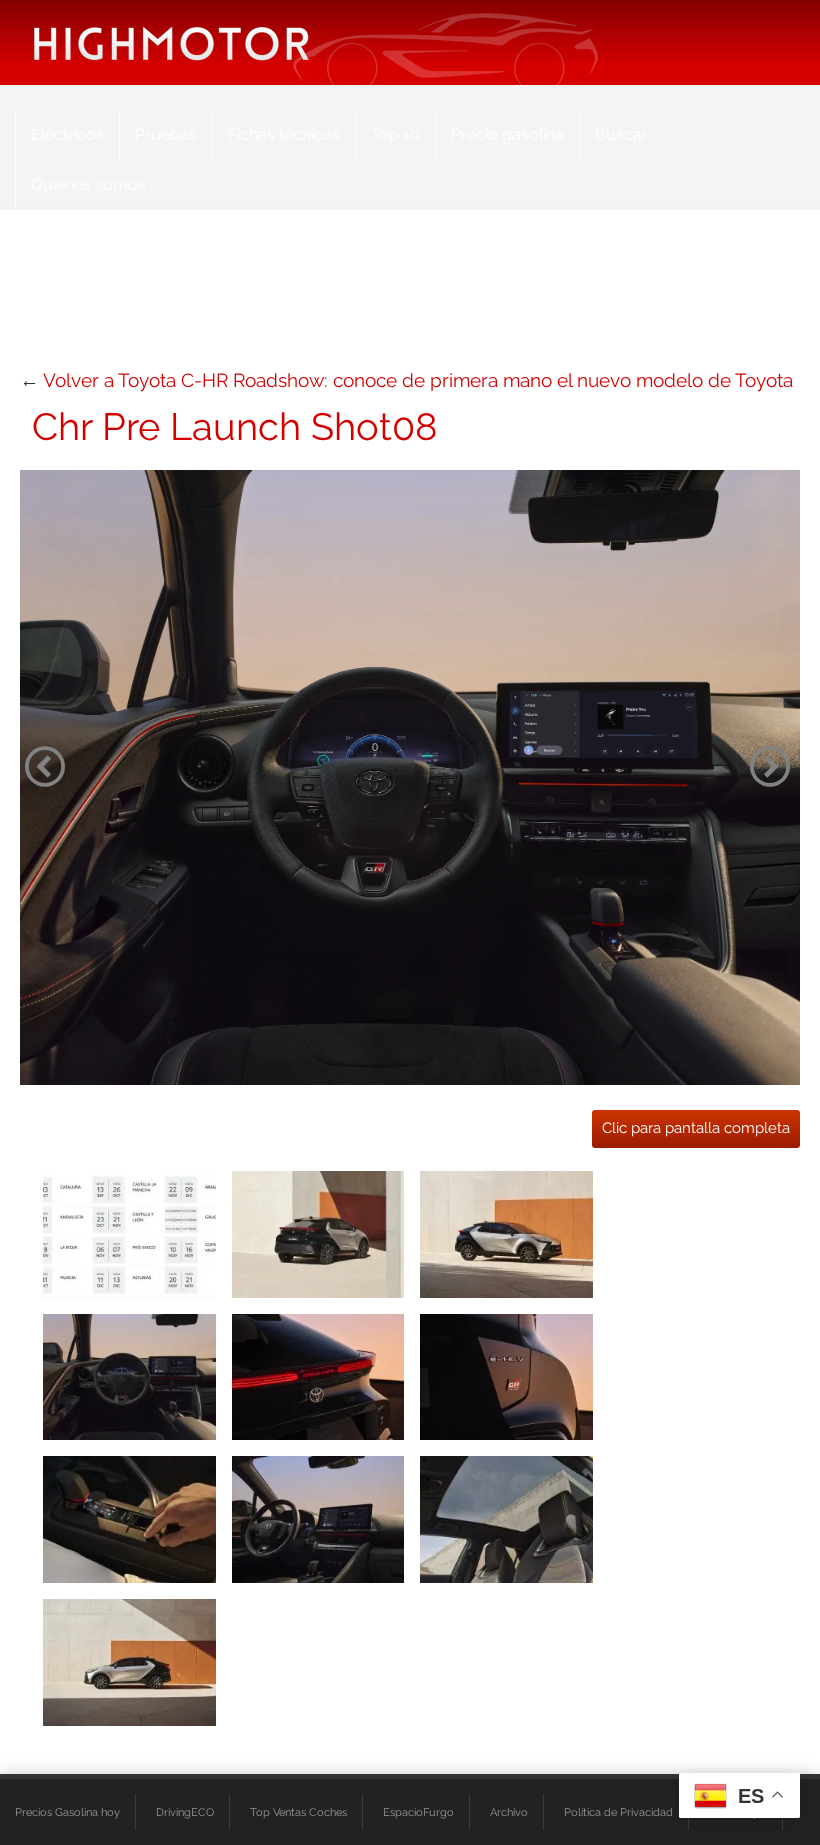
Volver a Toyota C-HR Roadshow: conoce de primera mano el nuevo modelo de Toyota (418, 380)
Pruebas (166, 134)
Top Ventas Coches (298, 1812)
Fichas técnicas (284, 134)
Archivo (509, 1812)
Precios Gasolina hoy (67, 1812)
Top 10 (395, 134)
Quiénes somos (88, 184)
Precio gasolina (507, 134)
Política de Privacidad (618, 1812)
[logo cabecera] (171, 42)
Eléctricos (67, 134)
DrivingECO (185, 1812)
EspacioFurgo (418, 1812)
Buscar (621, 134)
